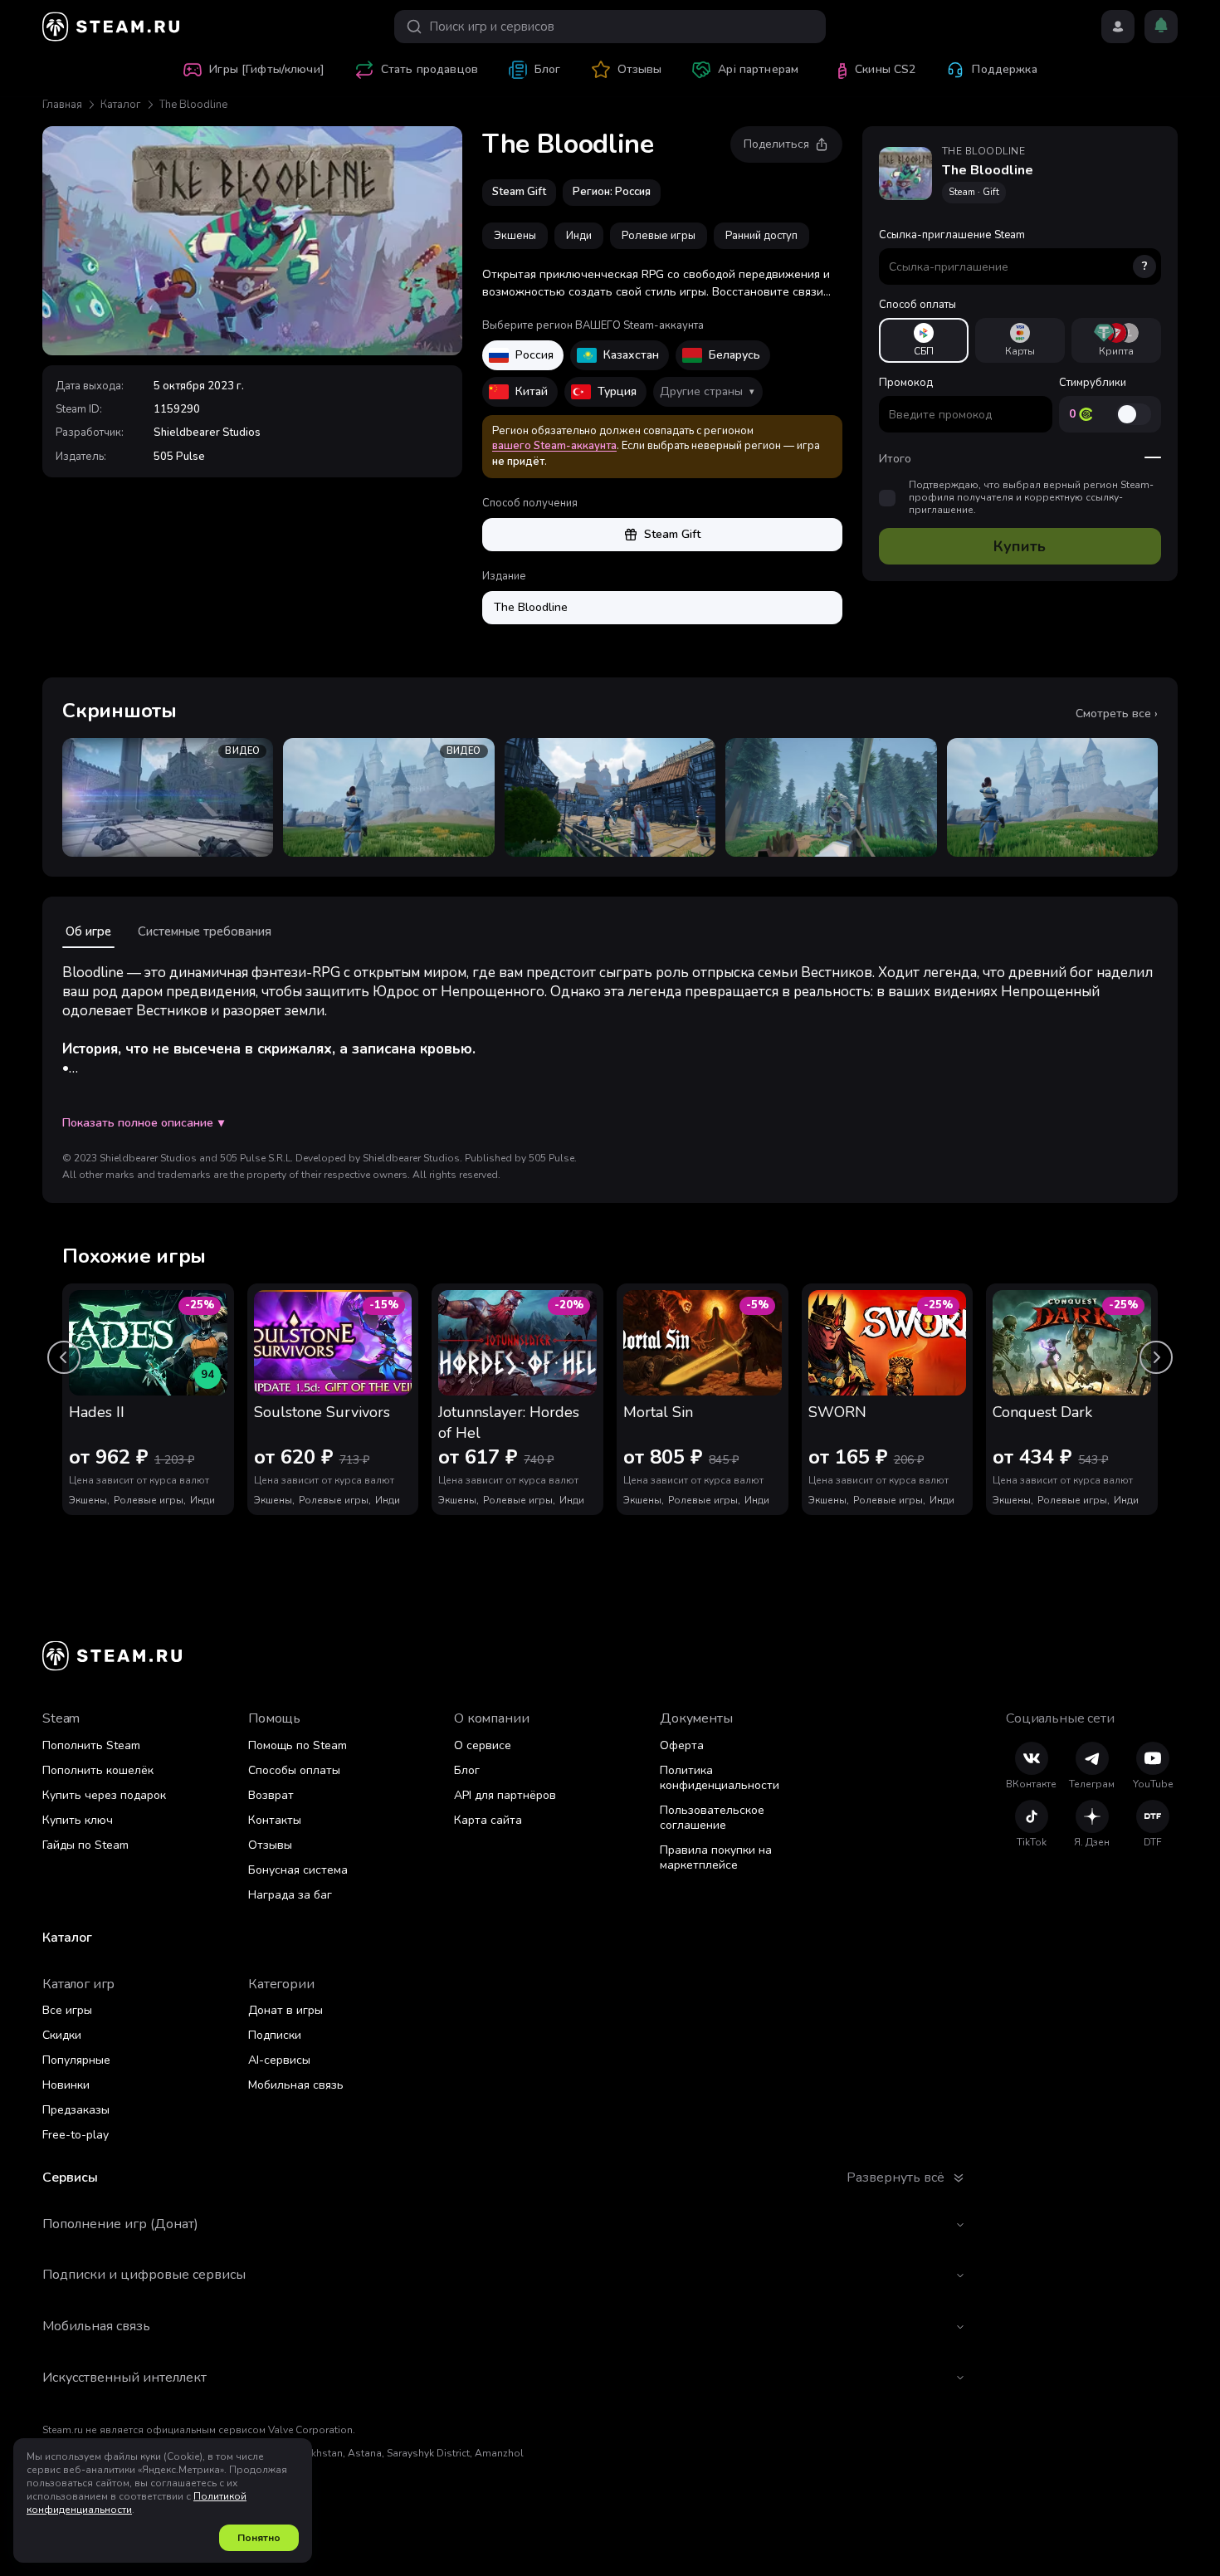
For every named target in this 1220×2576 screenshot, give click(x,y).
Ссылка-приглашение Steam (1013, 251)
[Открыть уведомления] (1161, 27)
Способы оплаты (294, 1770)
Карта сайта (488, 1820)
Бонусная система (298, 1870)
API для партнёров (505, 1795)
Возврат (271, 1795)
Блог (467, 1770)
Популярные (76, 2060)
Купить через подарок (104, 1795)
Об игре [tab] (88, 931)
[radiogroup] (1020, 340)
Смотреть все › (1117, 714)
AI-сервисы (279, 2060)
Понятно (259, 2538)
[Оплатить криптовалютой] (1116, 340)
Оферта (682, 1745)
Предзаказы (76, 2110)
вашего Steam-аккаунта (554, 446)
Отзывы (270, 1845)
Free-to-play (76, 2135)
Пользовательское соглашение (712, 1818)
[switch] (1134, 414)
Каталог (121, 105)
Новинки (66, 2085)
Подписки (275, 2035)
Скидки (62, 2035)
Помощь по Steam (298, 1745)
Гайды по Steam (85, 1845)
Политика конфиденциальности (720, 1778)
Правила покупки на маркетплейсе (716, 1857)
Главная (62, 105)
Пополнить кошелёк (98, 1770)
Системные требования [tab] (205, 931)
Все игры (67, 2010)
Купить (1020, 546)
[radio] (924, 340)
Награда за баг (290, 1895)
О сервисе (483, 1745)
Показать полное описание (143, 1123)
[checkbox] (887, 498)
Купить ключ (78, 1820)
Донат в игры (285, 2010)
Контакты (275, 1820)
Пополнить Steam (91, 1745)
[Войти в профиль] (1118, 27)
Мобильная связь (296, 2085)
